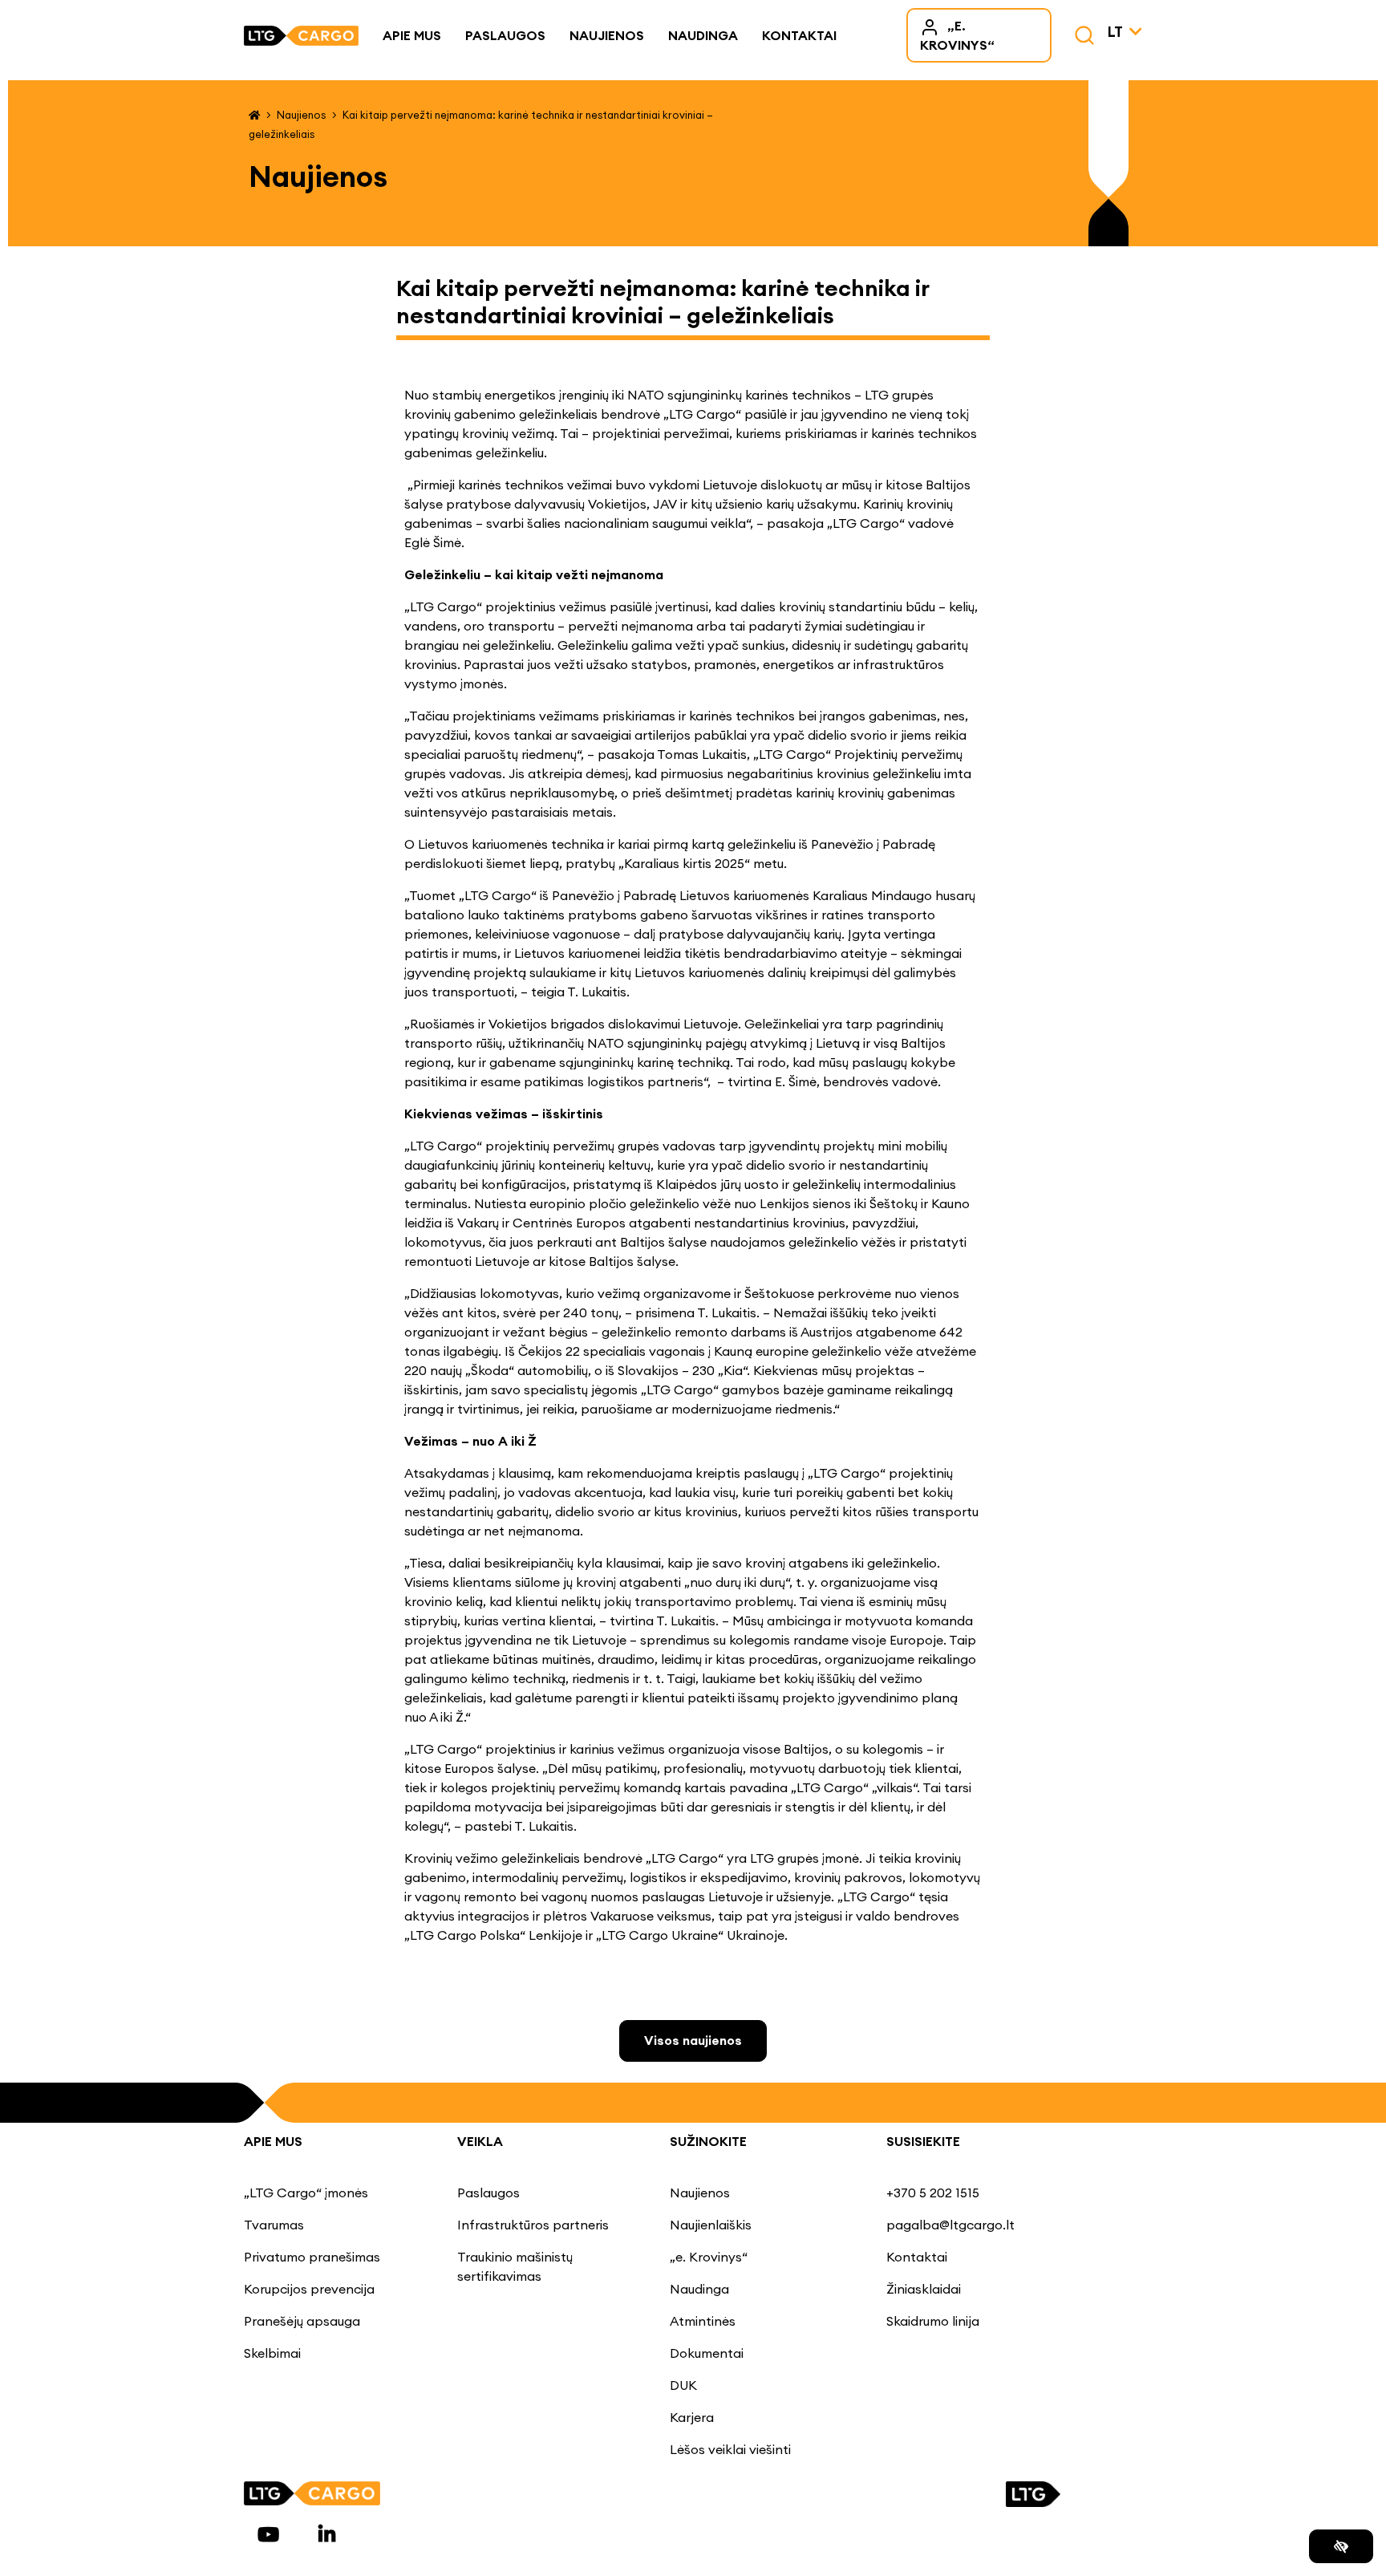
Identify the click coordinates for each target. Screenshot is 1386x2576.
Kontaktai (799, 35)
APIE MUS (273, 2141)
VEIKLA (480, 2141)
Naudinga (703, 35)
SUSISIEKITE (923, 2141)
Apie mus (412, 35)
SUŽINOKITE (708, 2141)
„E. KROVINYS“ (957, 35)
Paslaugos (505, 35)
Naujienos (607, 35)
